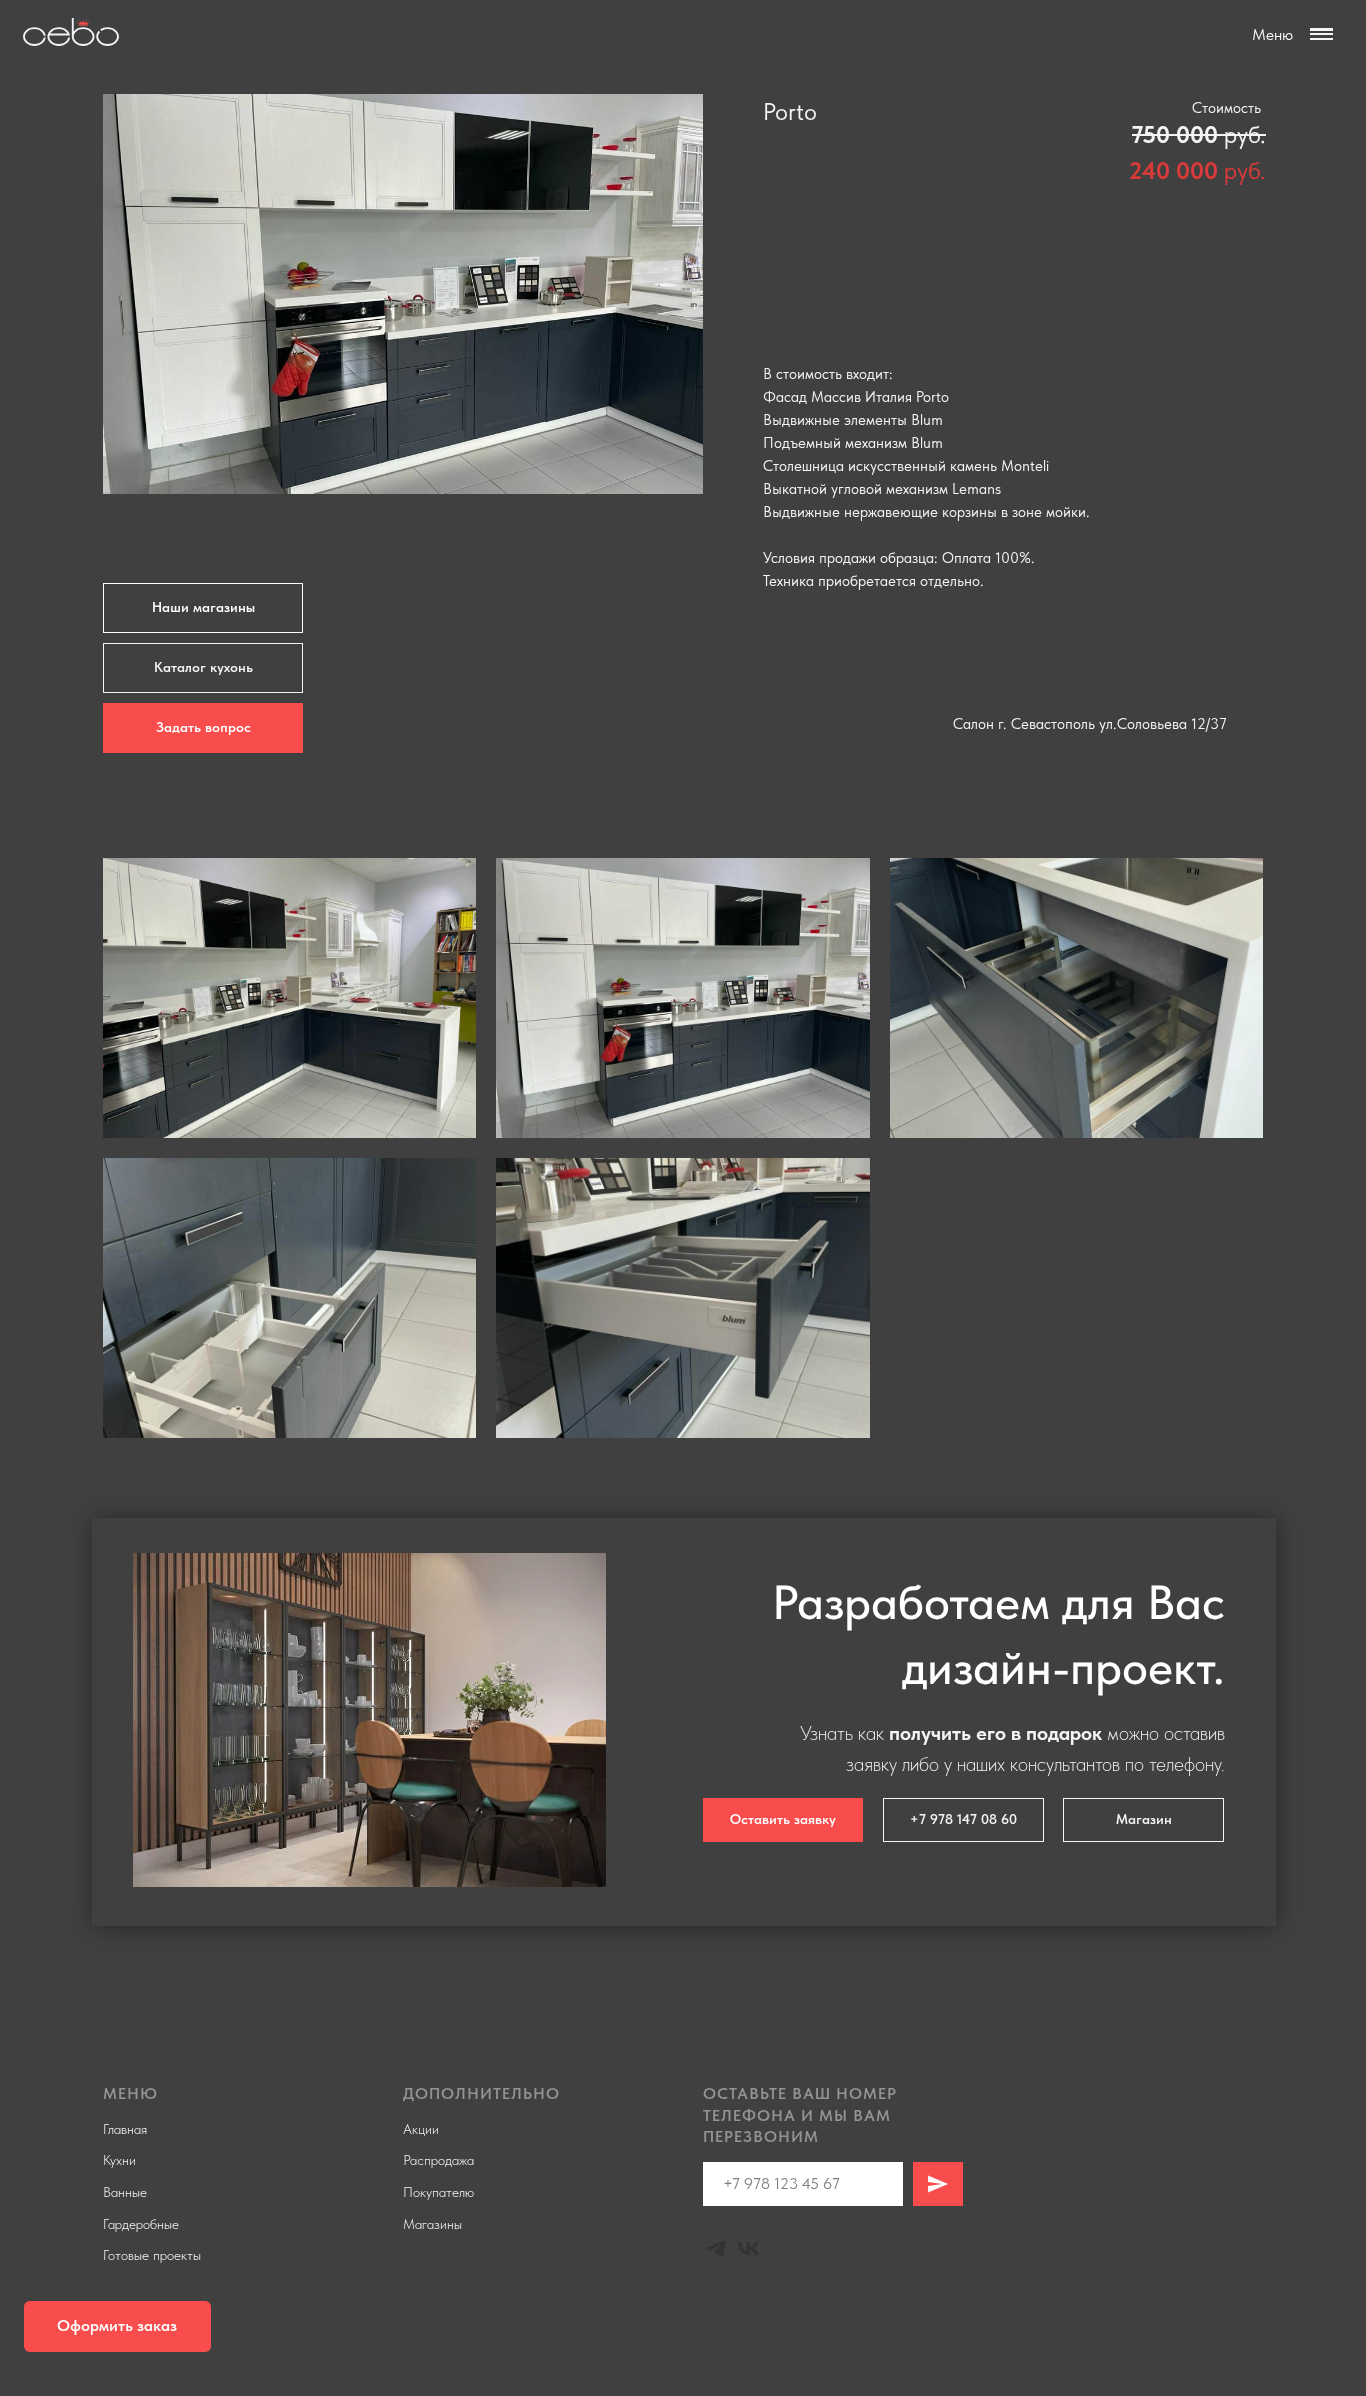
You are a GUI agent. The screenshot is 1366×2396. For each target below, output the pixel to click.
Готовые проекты (152, 2255)
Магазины (432, 2224)
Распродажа (438, 2160)
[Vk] (748, 2248)
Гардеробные (141, 2224)
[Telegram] (715, 2248)
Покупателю (438, 2192)
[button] (117, 2326)
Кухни (119, 2160)
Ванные (125, 2192)
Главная (125, 2129)
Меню (1272, 34)
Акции (421, 2129)
